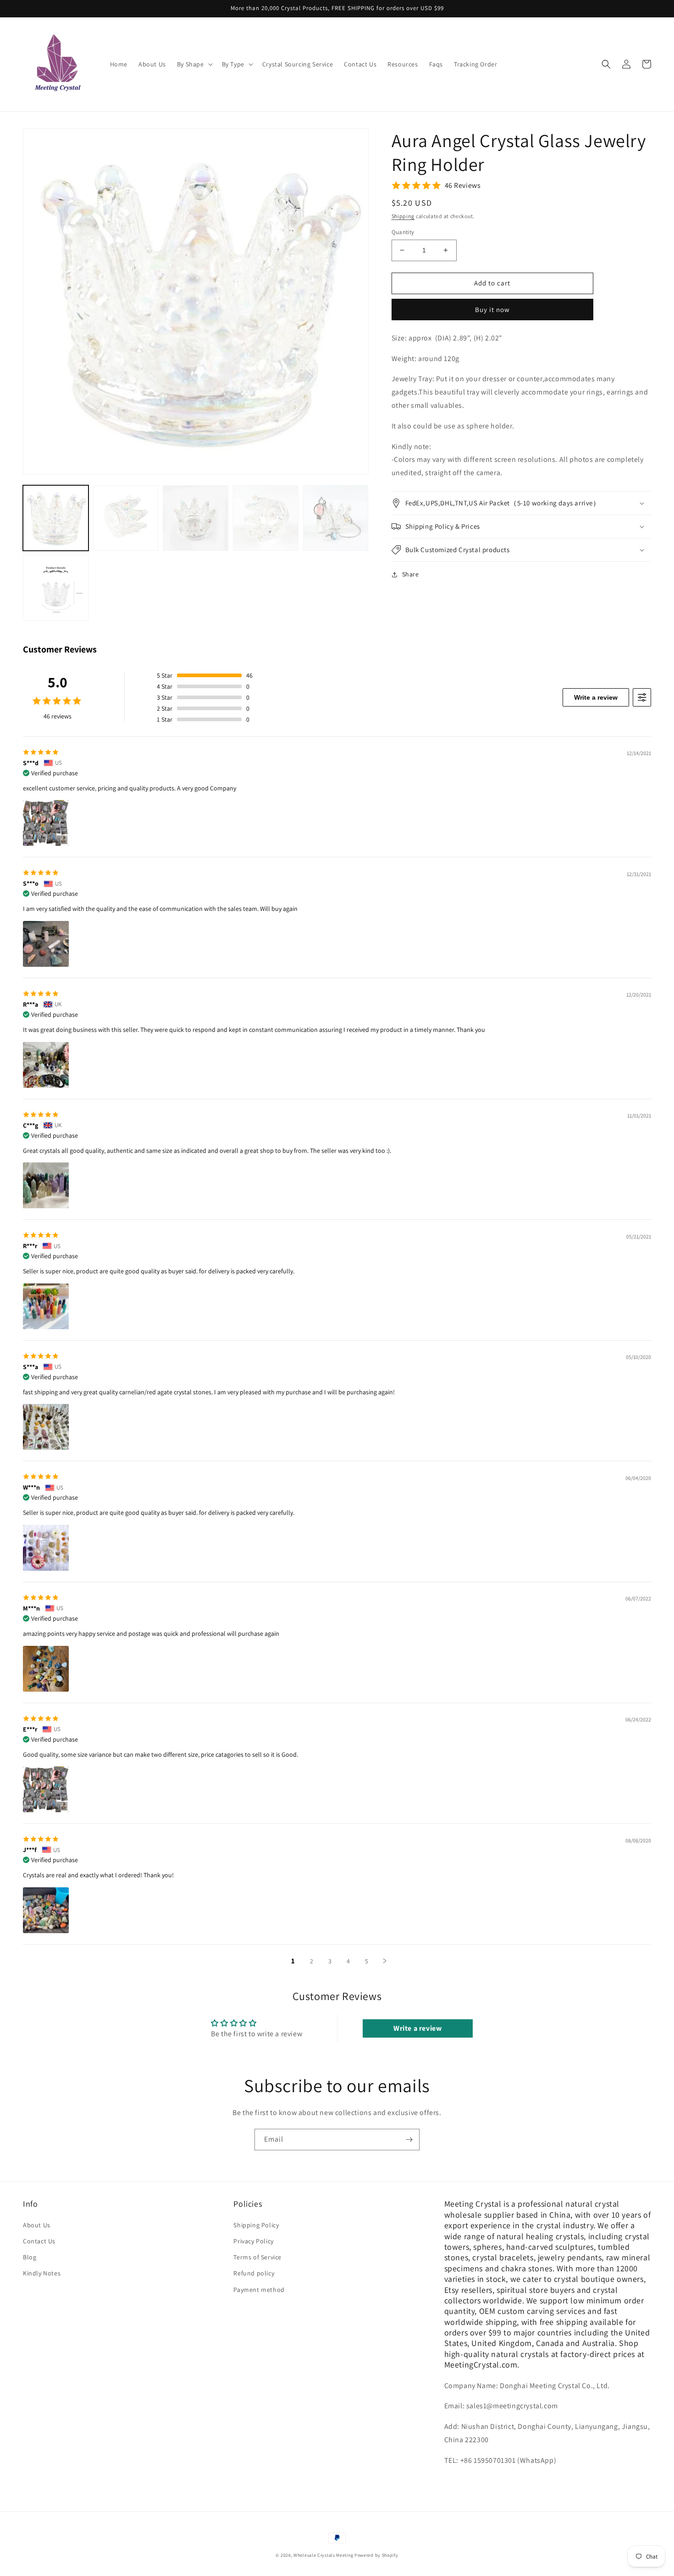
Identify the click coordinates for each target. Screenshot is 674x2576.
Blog (30, 2257)
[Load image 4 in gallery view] (266, 518)
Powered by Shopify (376, 2555)
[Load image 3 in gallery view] (196, 518)
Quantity (403, 232)
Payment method (259, 2290)
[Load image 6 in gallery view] (56, 588)
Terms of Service (257, 2257)
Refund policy (254, 2273)
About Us (37, 2225)
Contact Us (39, 2241)
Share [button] (411, 574)
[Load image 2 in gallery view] (126, 518)
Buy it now (492, 310)
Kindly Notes (42, 2273)
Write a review (596, 697)
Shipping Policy (256, 2225)
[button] (194, 64)
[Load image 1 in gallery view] (56, 518)
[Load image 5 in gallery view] (336, 518)
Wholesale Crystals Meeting (323, 2555)
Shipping (403, 216)
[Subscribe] (409, 2140)
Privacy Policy (253, 2241)
